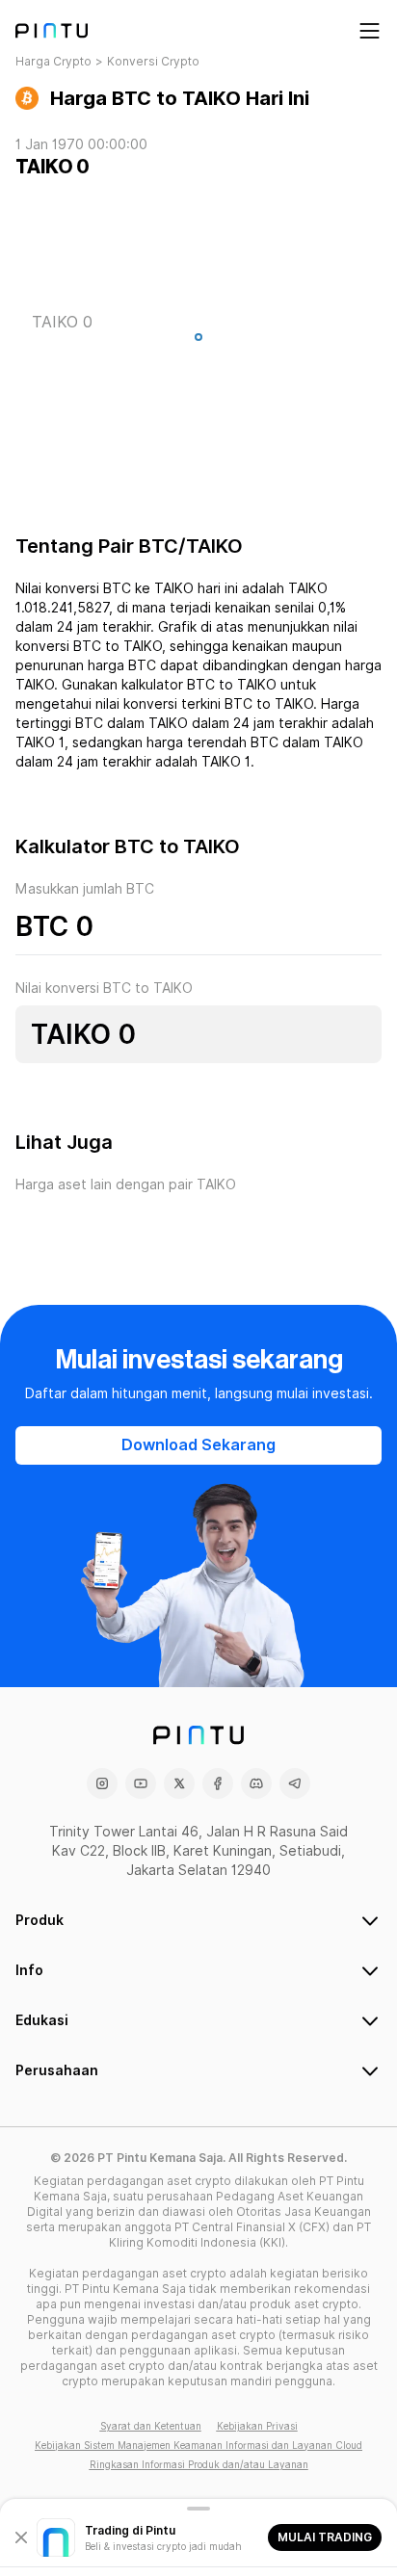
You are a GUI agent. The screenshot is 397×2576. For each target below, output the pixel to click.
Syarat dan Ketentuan (151, 2426)
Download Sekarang (198, 1445)
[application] (198, 342)
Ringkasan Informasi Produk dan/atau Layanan (199, 2464)
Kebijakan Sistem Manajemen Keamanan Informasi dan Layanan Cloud (198, 2445)
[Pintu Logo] (52, 31)
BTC (42, 926)
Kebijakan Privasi (257, 2426)
